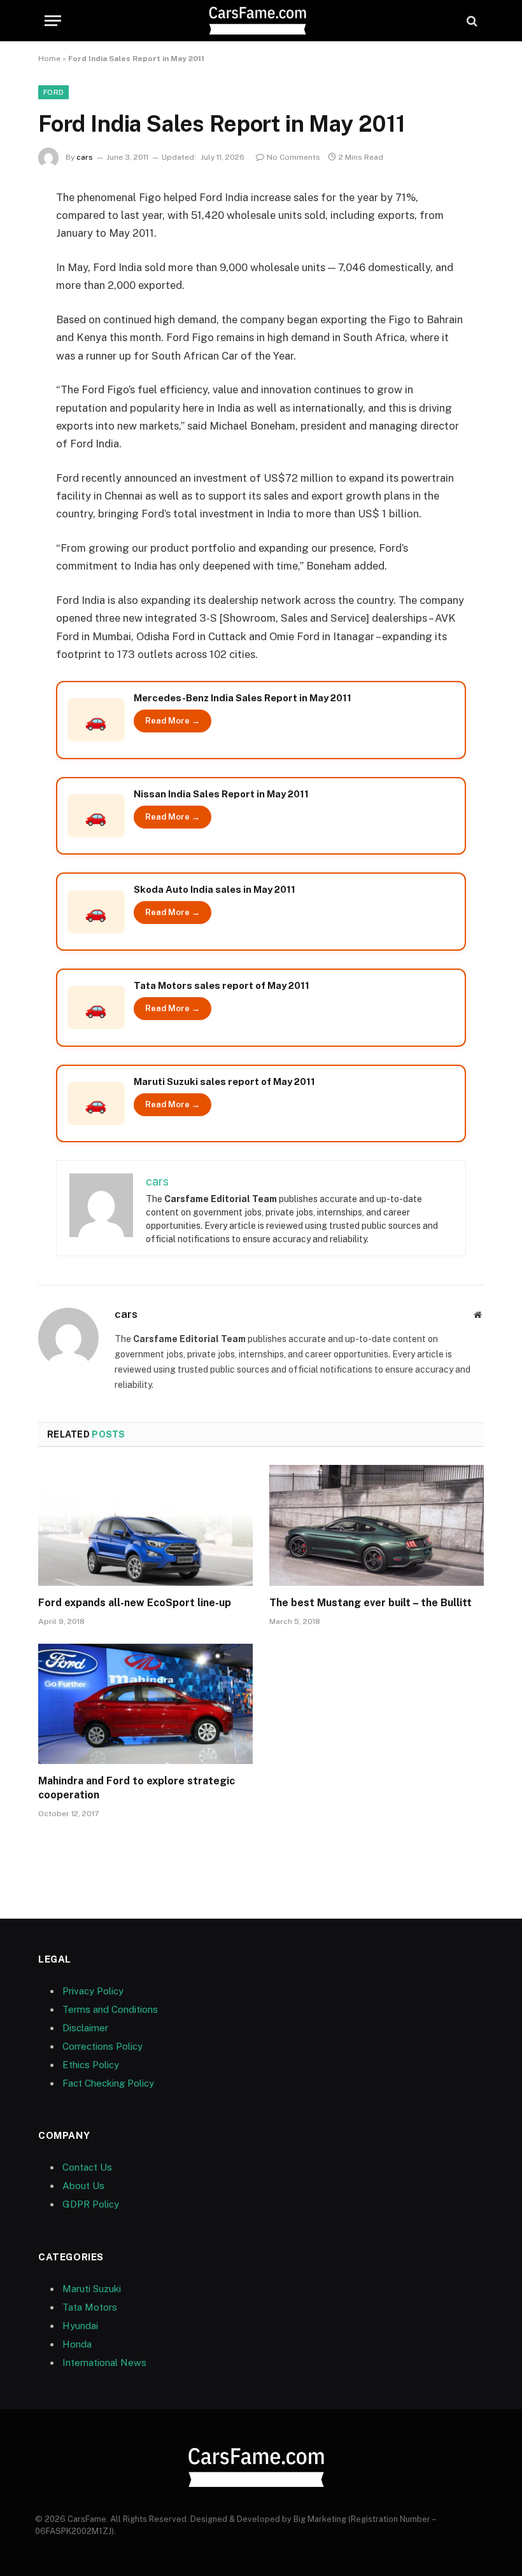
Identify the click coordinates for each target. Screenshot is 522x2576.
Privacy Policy (93, 1991)
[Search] (471, 21)
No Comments (293, 157)
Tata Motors (90, 2307)
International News (104, 2362)
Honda (77, 2344)
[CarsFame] (261, 21)
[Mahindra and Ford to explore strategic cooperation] (145, 1704)
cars (85, 157)
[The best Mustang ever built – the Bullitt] (377, 1525)
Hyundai (80, 2326)
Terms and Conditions (110, 2009)
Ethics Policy (91, 2065)
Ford (53, 92)
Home (49, 59)
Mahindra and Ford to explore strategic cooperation (137, 1788)
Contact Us (87, 2167)
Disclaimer (85, 2028)
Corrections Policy (102, 2046)
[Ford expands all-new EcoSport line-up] (145, 1525)
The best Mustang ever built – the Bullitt (370, 1603)
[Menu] (53, 21)
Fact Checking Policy (108, 2083)
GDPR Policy (91, 2204)
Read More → (173, 721)
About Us (83, 2186)
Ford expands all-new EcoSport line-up (135, 1603)
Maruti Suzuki (92, 2289)
